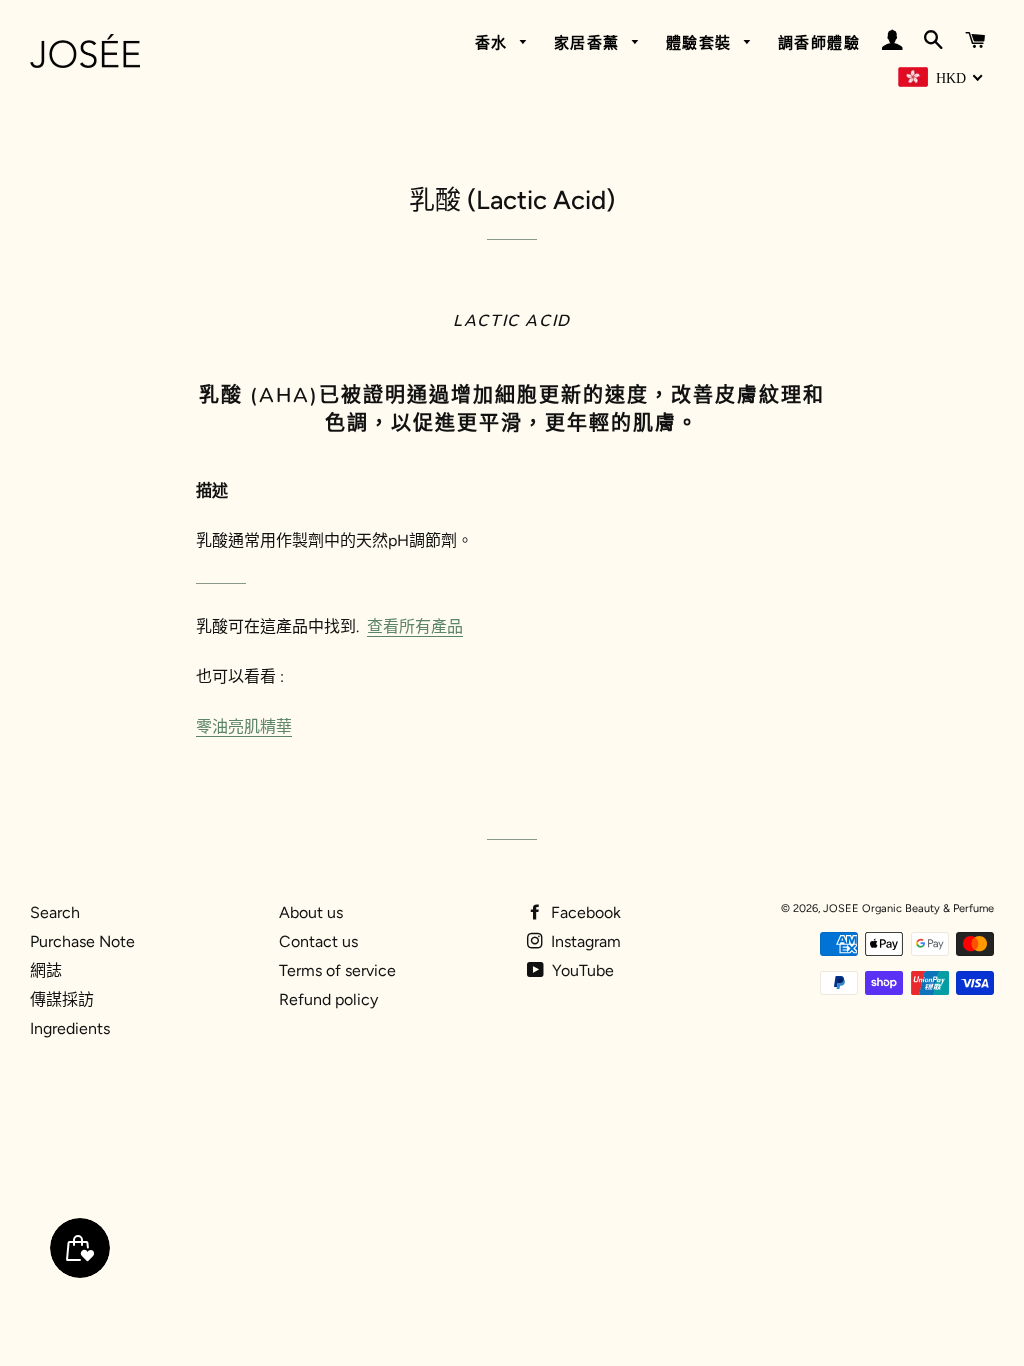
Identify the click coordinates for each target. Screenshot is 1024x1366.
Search (55, 912)
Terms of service (337, 970)
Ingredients (70, 1028)
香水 (494, 43)
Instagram (584, 941)
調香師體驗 (819, 43)
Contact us (318, 941)
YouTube (581, 970)
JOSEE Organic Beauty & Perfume (908, 908)
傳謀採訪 (62, 999)
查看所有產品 (415, 626)
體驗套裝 (702, 43)
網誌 (46, 970)
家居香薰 (590, 43)
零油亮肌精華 (244, 726)
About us (311, 912)
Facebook (584, 912)
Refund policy (328, 999)
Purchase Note (82, 941)
